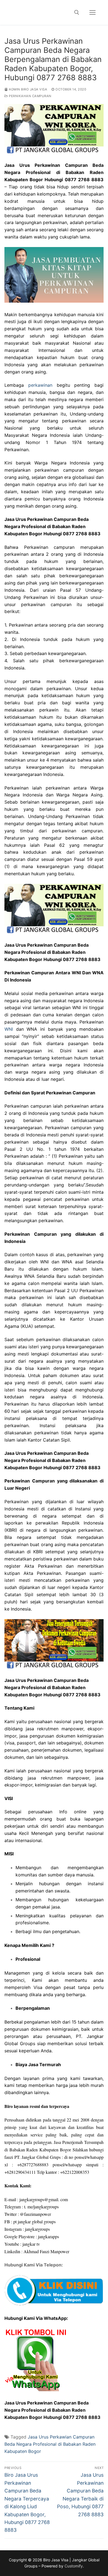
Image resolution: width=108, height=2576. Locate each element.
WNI (9, 1029)
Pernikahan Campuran (30, 96)
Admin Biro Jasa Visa (28, 89)
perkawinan (40, 385)
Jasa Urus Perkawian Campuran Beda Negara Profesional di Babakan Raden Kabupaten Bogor (50, 2444)
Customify (74, 2566)
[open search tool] (77, 12)
